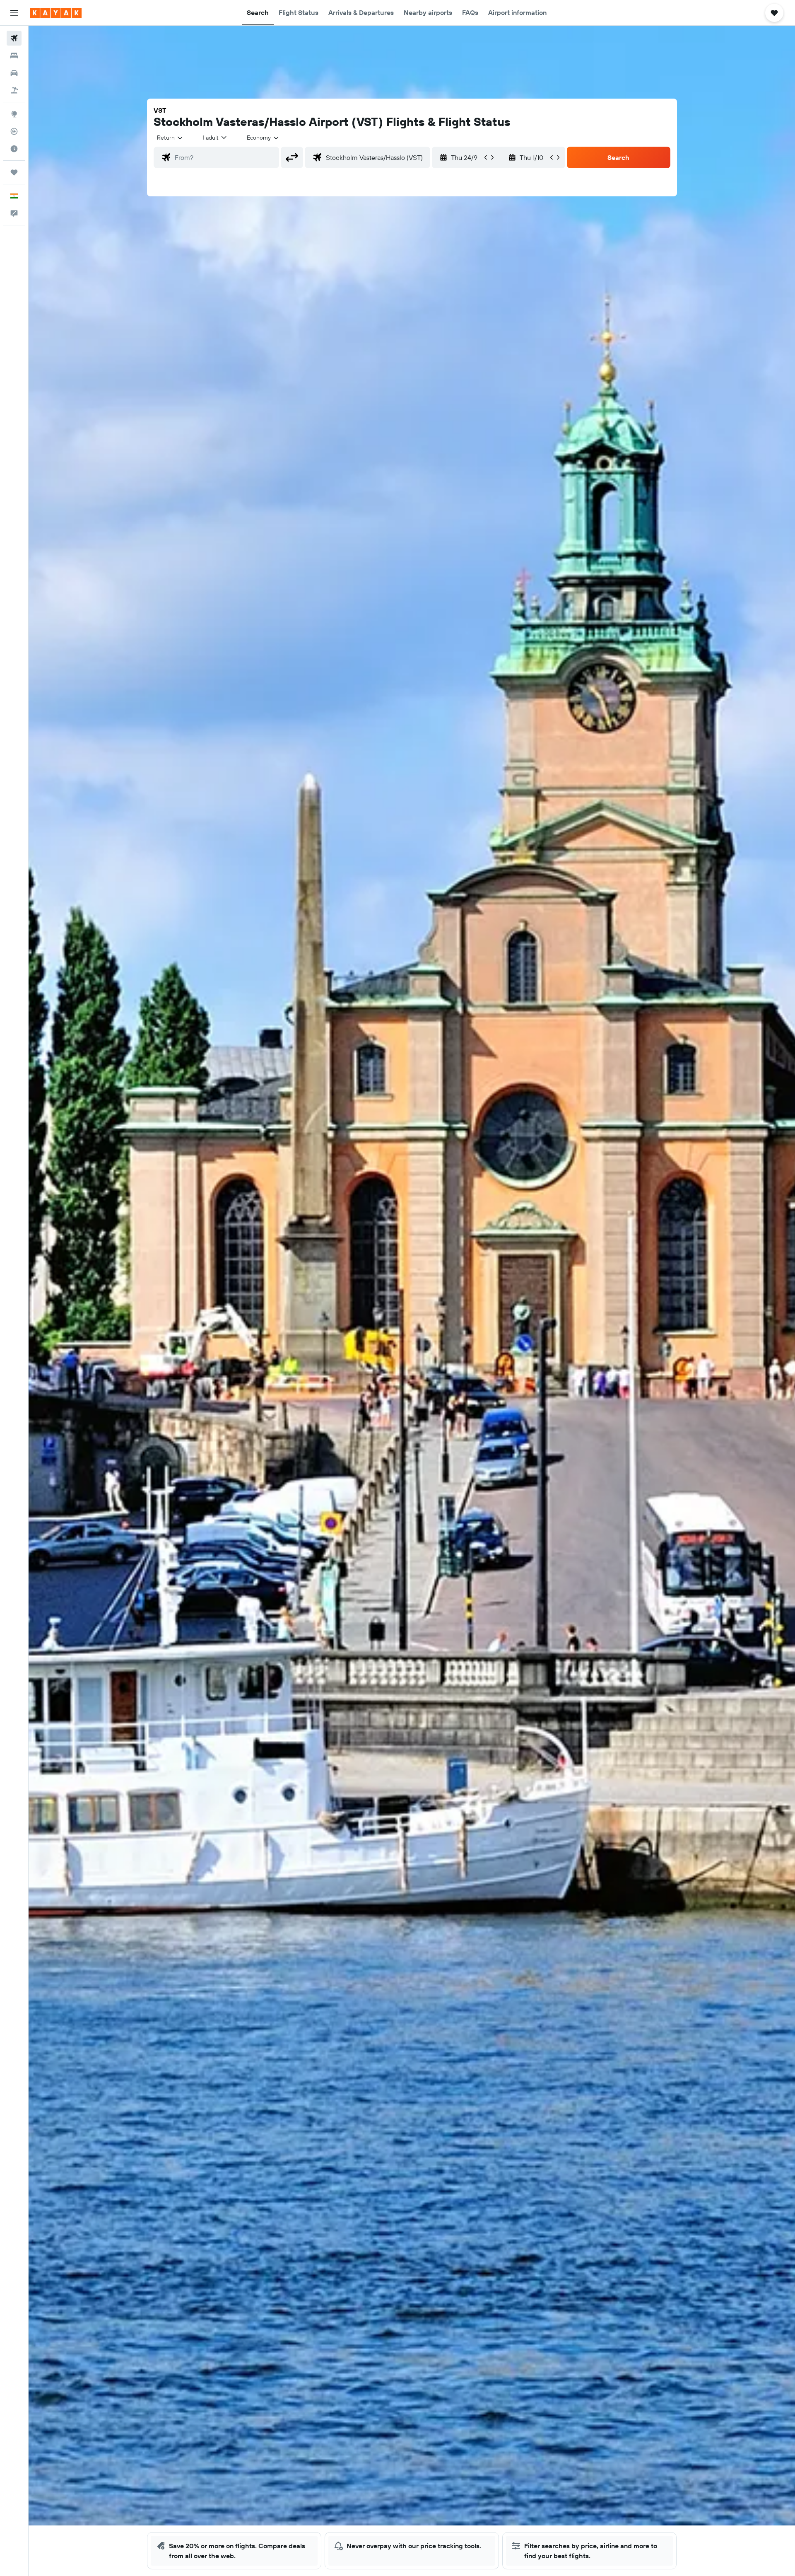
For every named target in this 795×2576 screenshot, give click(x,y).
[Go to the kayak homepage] (56, 13)
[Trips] (14, 172)
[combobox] (170, 138)
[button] (14, 13)
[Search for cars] (14, 73)
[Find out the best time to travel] (14, 149)
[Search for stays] (14, 56)
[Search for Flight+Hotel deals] (14, 90)
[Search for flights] (14, 38)
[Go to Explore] (14, 114)
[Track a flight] (14, 131)
